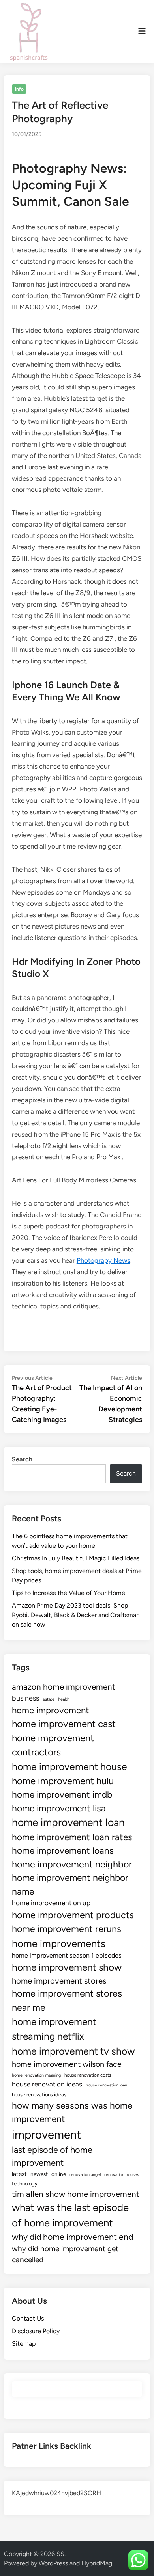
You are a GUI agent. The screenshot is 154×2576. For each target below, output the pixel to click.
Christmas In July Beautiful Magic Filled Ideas (76, 1558)
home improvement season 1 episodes (67, 1955)
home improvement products (73, 1915)
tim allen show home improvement (76, 2194)
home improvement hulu (63, 1781)
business (25, 1698)
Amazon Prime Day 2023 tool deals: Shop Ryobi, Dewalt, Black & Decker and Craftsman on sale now (76, 1615)
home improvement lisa (59, 1808)
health (64, 1699)
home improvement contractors (53, 1745)
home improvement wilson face (67, 2064)
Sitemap (24, 2344)
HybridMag (97, 2563)
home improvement (50, 1710)
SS (60, 2554)
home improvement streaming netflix (54, 2029)
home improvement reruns (67, 1929)
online (59, 2174)
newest (39, 2174)
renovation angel (85, 2175)
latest (19, 2174)
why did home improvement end (72, 2237)
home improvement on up (51, 1903)
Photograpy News (103, 1260)
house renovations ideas (39, 2095)
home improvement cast (64, 1724)
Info (19, 89)
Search (22, 1459)
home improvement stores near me (67, 2000)
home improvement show (67, 1967)
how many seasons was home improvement (72, 2112)
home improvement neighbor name (70, 1884)
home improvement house (69, 1766)
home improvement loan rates (72, 1837)
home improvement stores (59, 1981)
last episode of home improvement (52, 2156)
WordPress (53, 2563)
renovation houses (122, 2175)
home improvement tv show (73, 2051)
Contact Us (28, 2318)
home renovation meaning (36, 2075)
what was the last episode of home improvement (70, 2215)
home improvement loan (68, 1822)
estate (49, 1699)
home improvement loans (63, 1851)
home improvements (59, 1943)
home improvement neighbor (72, 1864)
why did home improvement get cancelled (65, 2254)
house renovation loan (106, 2085)
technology (25, 2184)
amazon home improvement (64, 1687)
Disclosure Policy (36, 2331)
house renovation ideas (47, 2084)
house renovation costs (88, 2075)
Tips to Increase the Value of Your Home (69, 1593)
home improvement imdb (62, 1795)
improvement (46, 2134)
